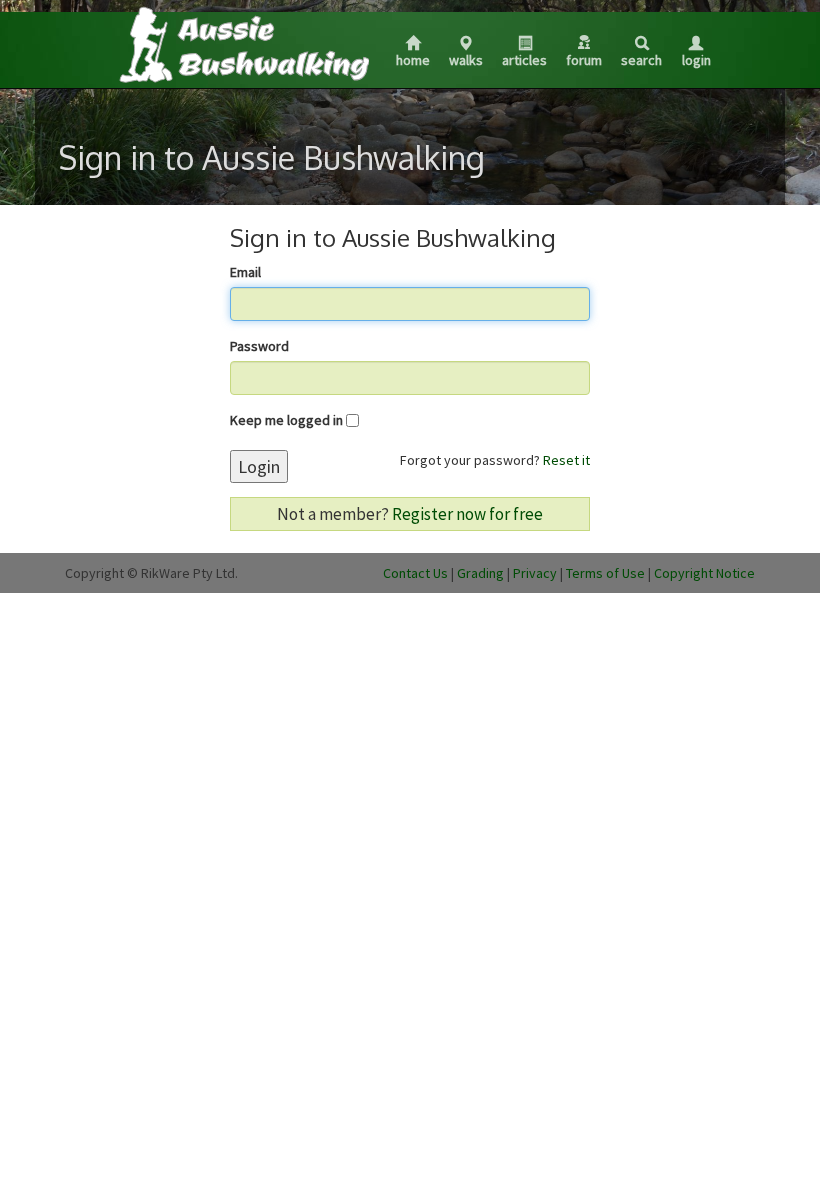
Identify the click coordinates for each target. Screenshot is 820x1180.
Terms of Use (605, 573)
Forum (584, 60)
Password (259, 346)
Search (641, 60)
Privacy (535, 573)
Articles (524, 60)
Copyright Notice (704, 573)
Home (413, 60)
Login (696, 60)
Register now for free (467, 514)
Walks (466, 60)
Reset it (566, 460)
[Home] (243, 44)
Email (245, 272)
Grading (480, 573)
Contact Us (415, 573)
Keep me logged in (286, 420)
